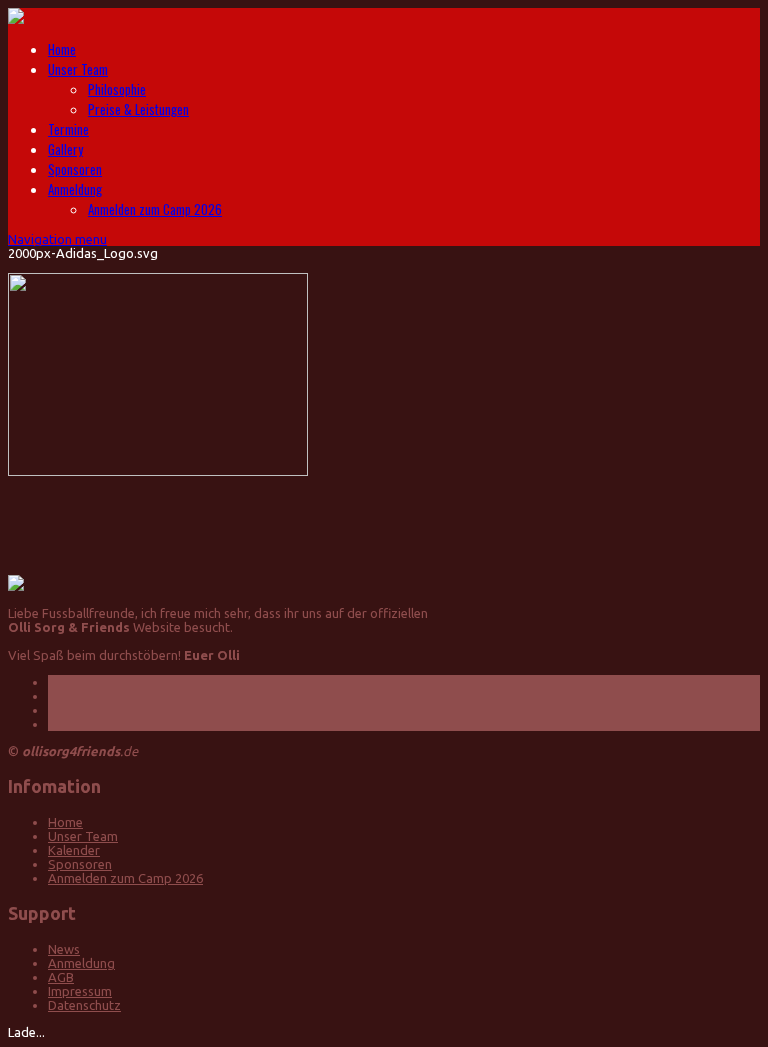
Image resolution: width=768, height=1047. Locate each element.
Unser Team (78, 69)
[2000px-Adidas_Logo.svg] (158, 471)
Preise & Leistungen (138, 109)
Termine (68, 129)
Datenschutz (84, 1005)
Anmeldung (75, 189)
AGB (61, 977)
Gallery (65, 149)
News (64, 949)
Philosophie (117, 89)
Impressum (80, 991)
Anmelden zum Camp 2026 (155, 209)
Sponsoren (75, 169)
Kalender (74, 850)
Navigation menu (57, 239)
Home (62, 49)
